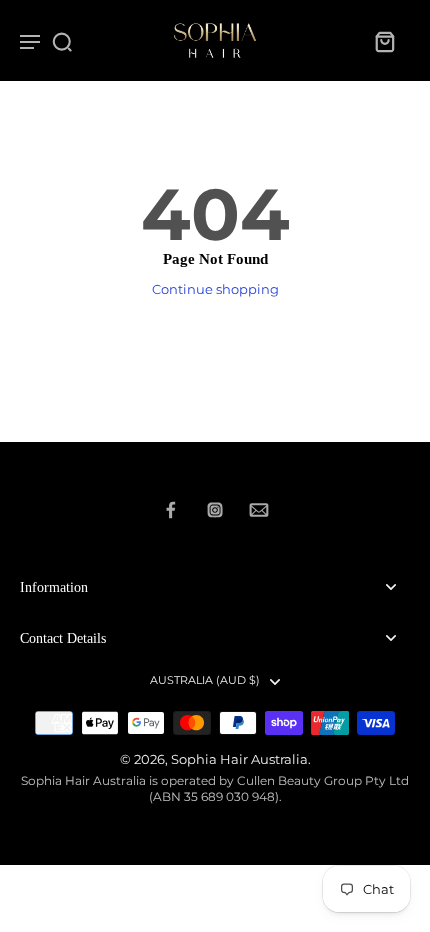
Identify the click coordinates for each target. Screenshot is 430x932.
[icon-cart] (384, 41)
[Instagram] (215, 510)
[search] (62, 41)
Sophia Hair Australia (239, 759)
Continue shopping (215, 289)
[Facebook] (171, 510)
